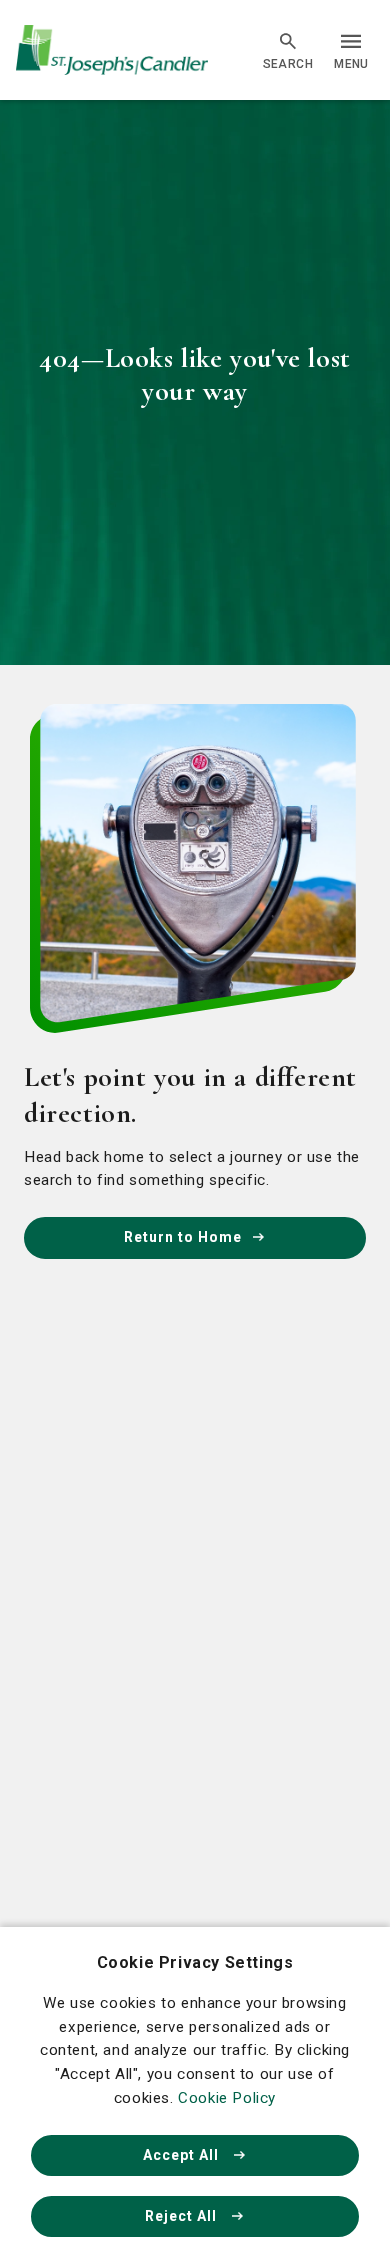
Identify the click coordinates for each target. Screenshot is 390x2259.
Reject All (183, 2216)
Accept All (183, 2155)
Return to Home (183, 1237)
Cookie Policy (227, 2098)
